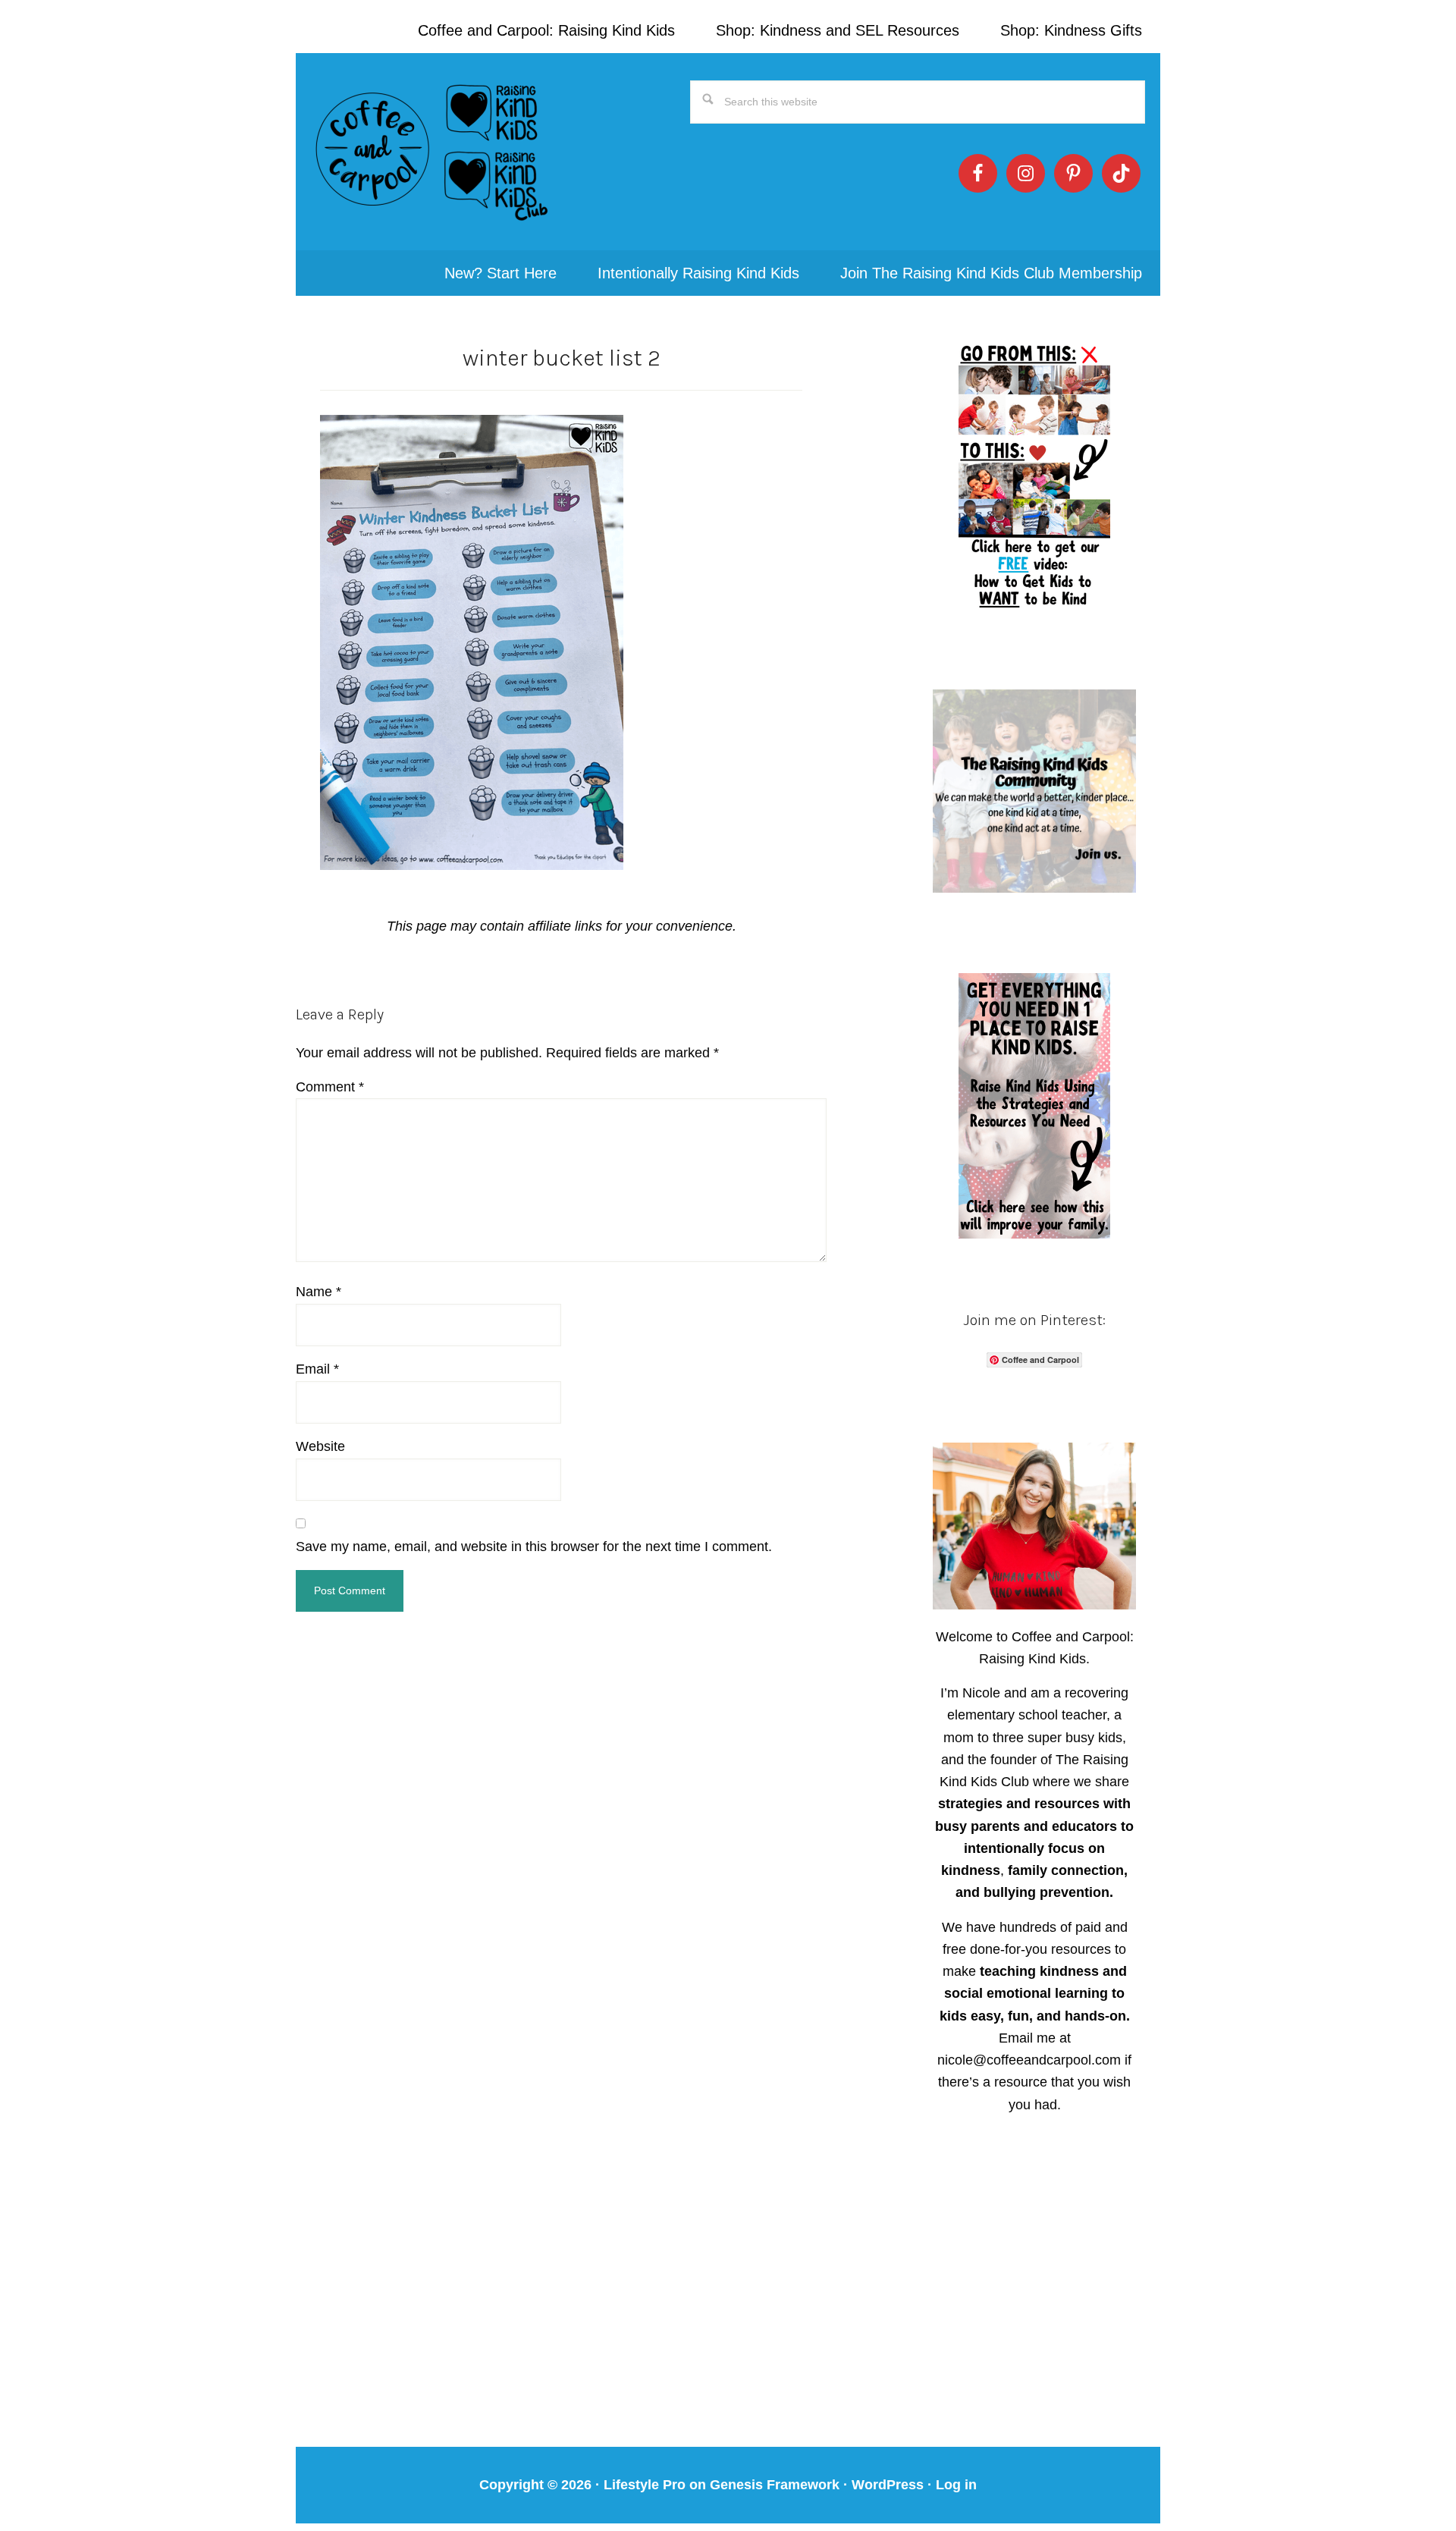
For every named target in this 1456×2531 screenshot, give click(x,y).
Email (317, 1369)
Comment (330, 1087)
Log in (956, 2485)
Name (318, 1292)
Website (320, 1446)
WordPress (888, 2485)
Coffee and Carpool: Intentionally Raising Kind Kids (432, 152)
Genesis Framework (775, 2485)
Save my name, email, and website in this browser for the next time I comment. (534, 1547)
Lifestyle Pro (645, 2485)
